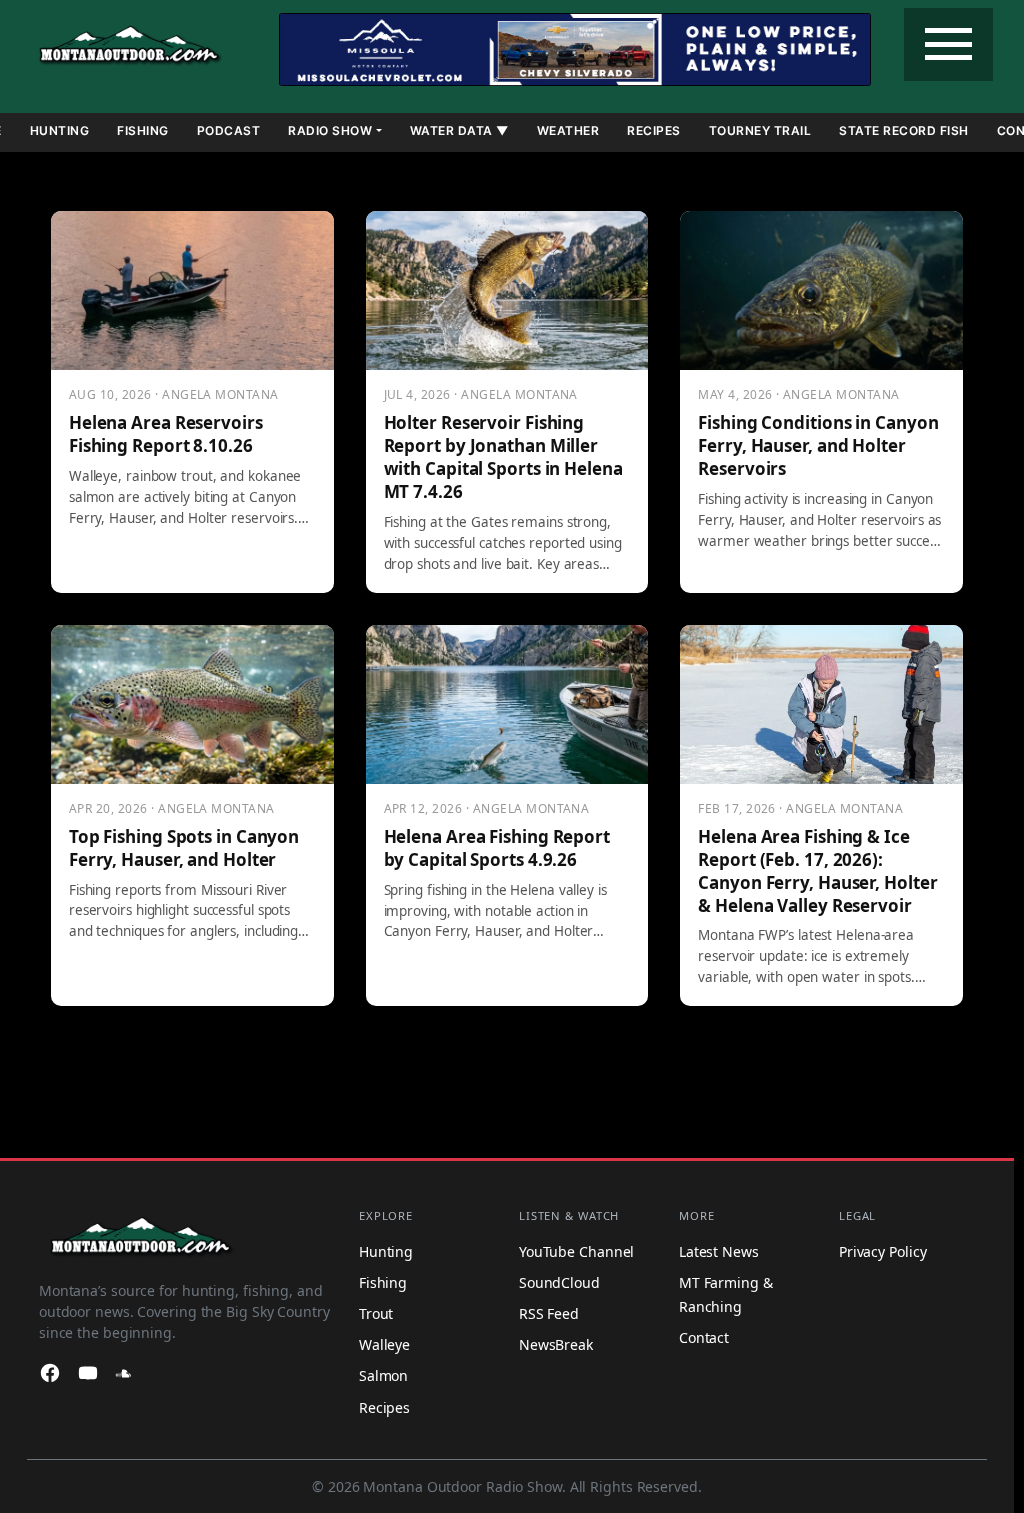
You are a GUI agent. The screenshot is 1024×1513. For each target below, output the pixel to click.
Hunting (60, 130)
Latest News (719, 1251)
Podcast (229, 130)
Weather (568, 130)
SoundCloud (559, 1282)
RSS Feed (549, 1313)
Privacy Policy (883, 1251)
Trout (376, 1313)
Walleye (384, 1344)
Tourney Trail (760, 130)
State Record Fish (904, 130)
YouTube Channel (577, 1251)
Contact (704, 1337)
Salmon (383, 1375)
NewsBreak (556, 1344)
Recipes (654, 130)
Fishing (143, 130)
